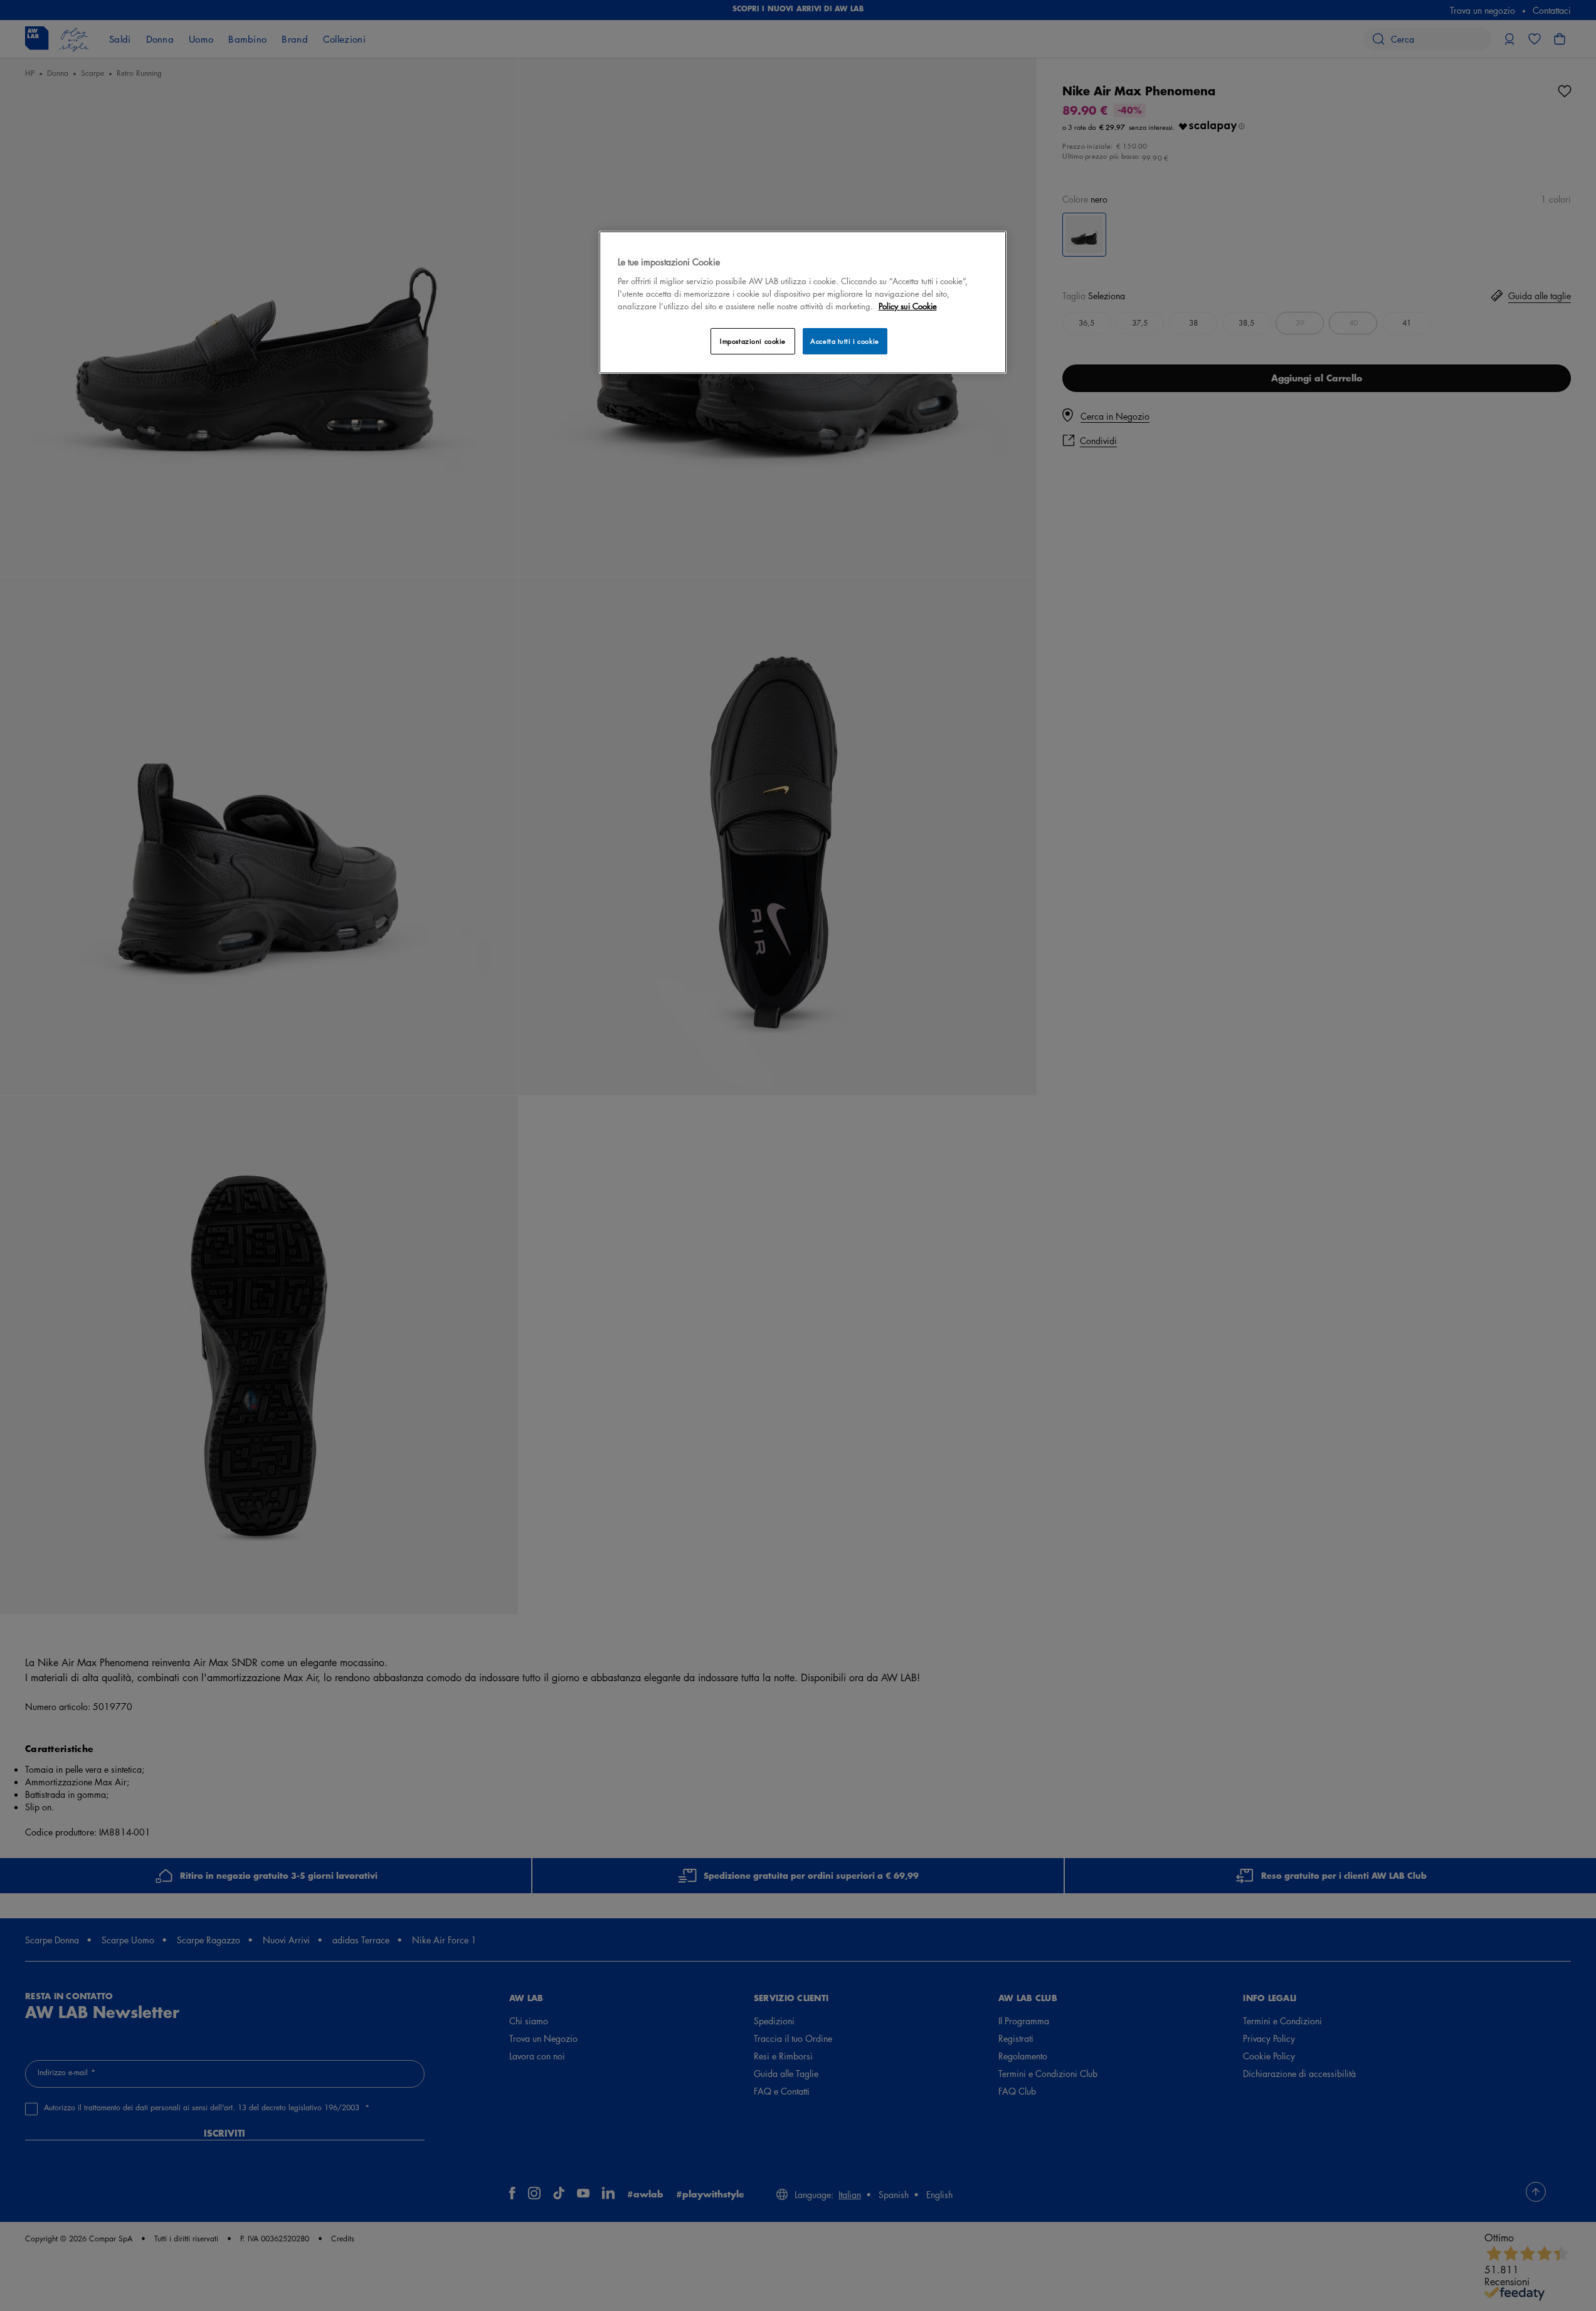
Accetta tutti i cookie (845, 341)
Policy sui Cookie (908, 306)
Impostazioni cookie (753, 341)
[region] (803, 302)
